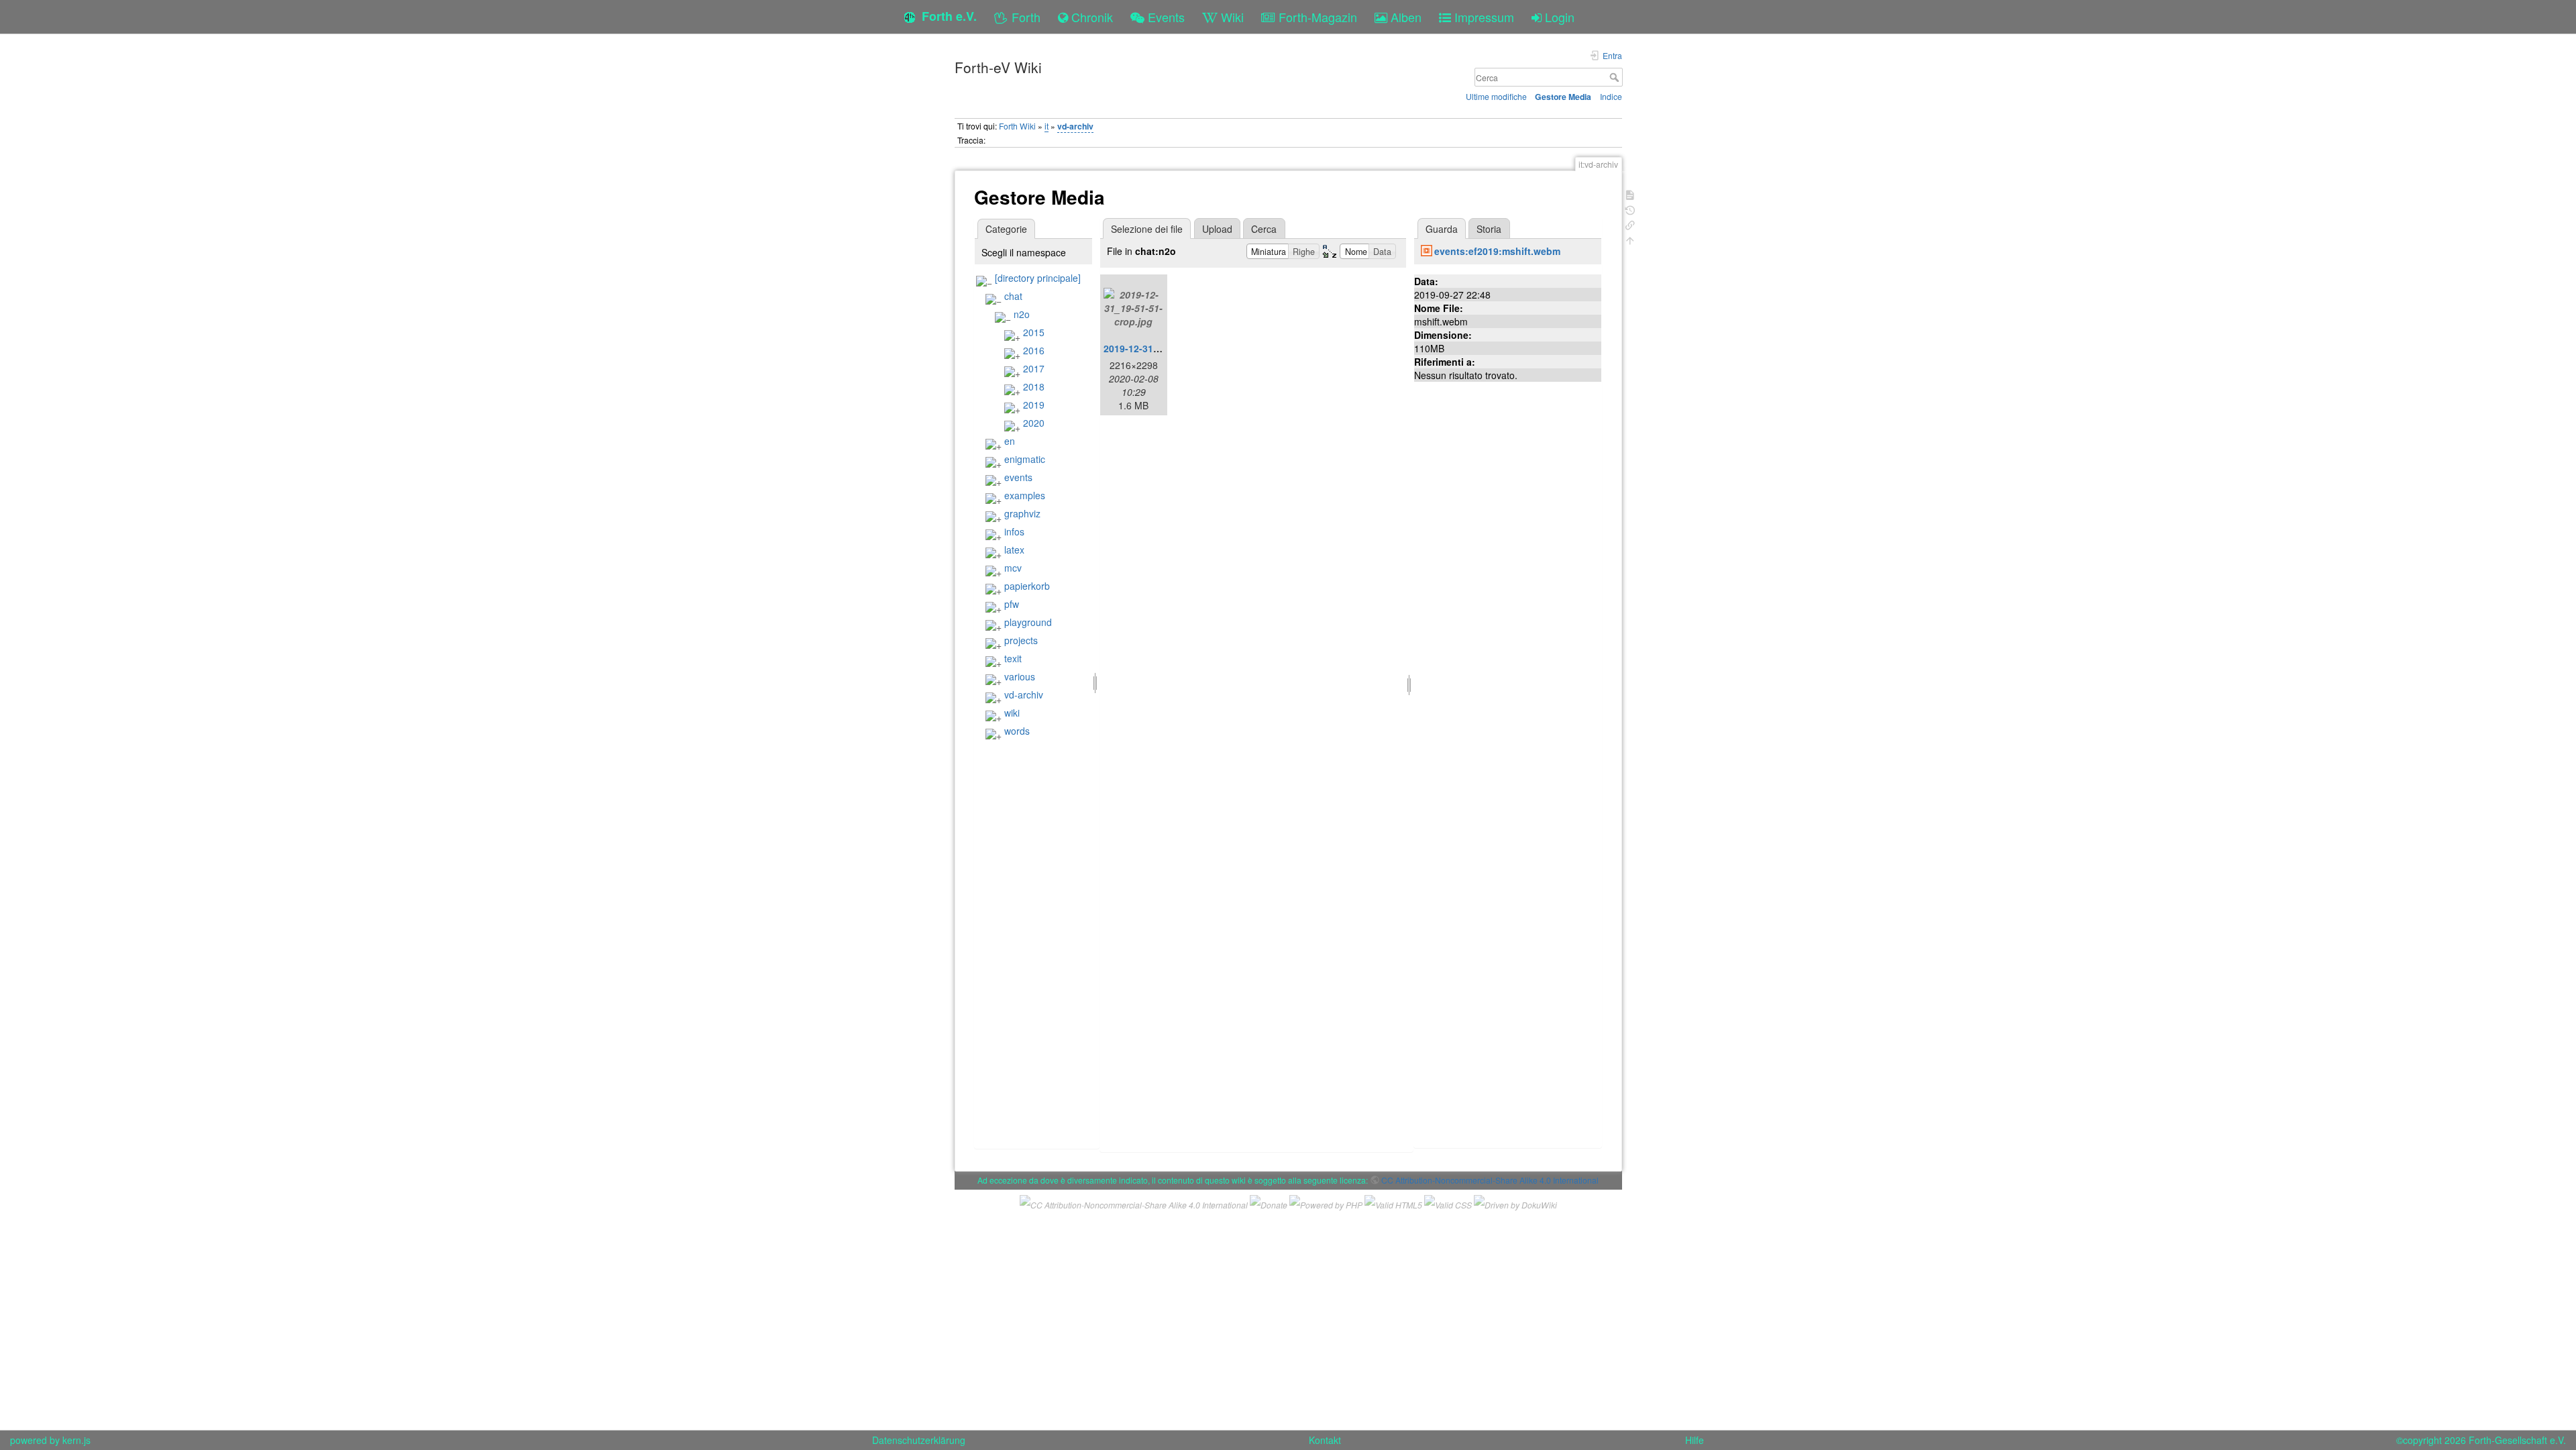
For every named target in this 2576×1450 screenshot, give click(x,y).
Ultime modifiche (1496, 96)
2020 (1034, 423)
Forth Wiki (1017, 126)
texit (1013, 658)
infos (1014, 531)
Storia (1489, 229)
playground (1028, 622)
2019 (1034, 405)
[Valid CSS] (1448, 1203)
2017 (1034, 368)
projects (1021, 640)
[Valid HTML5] (1393, 1203)
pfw (1012, 604)
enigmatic (1025, 459)
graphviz (1022, 513)
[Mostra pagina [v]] (1630, 194)
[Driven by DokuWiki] (1515, 1203)
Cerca (1616, 77)
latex (1014, 550)
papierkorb (1027, 586)
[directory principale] (1038, 278)
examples (1025, 495)
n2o (1022, 314)
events (1018, 477)
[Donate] (1269, 1203)
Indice (1611, 96)
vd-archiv (1075, 126)
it (1046, 126)
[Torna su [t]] (1630, 239)
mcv (1013, 568)
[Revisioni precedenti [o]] (1630, 209)
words (1017, 731)
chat (1013, 296)
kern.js (76, 1440)
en (1010, 441)
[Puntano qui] (1630, 224)
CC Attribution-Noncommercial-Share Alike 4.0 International (1490, 1180)
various (1020, 676)
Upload (1217, 229)
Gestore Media (1563, 97)
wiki (1012, 713)
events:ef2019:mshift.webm (1497, 251)
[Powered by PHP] (1326, 1203)
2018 (1034, 386)
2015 (1034, 332)
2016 (1034, 350)
